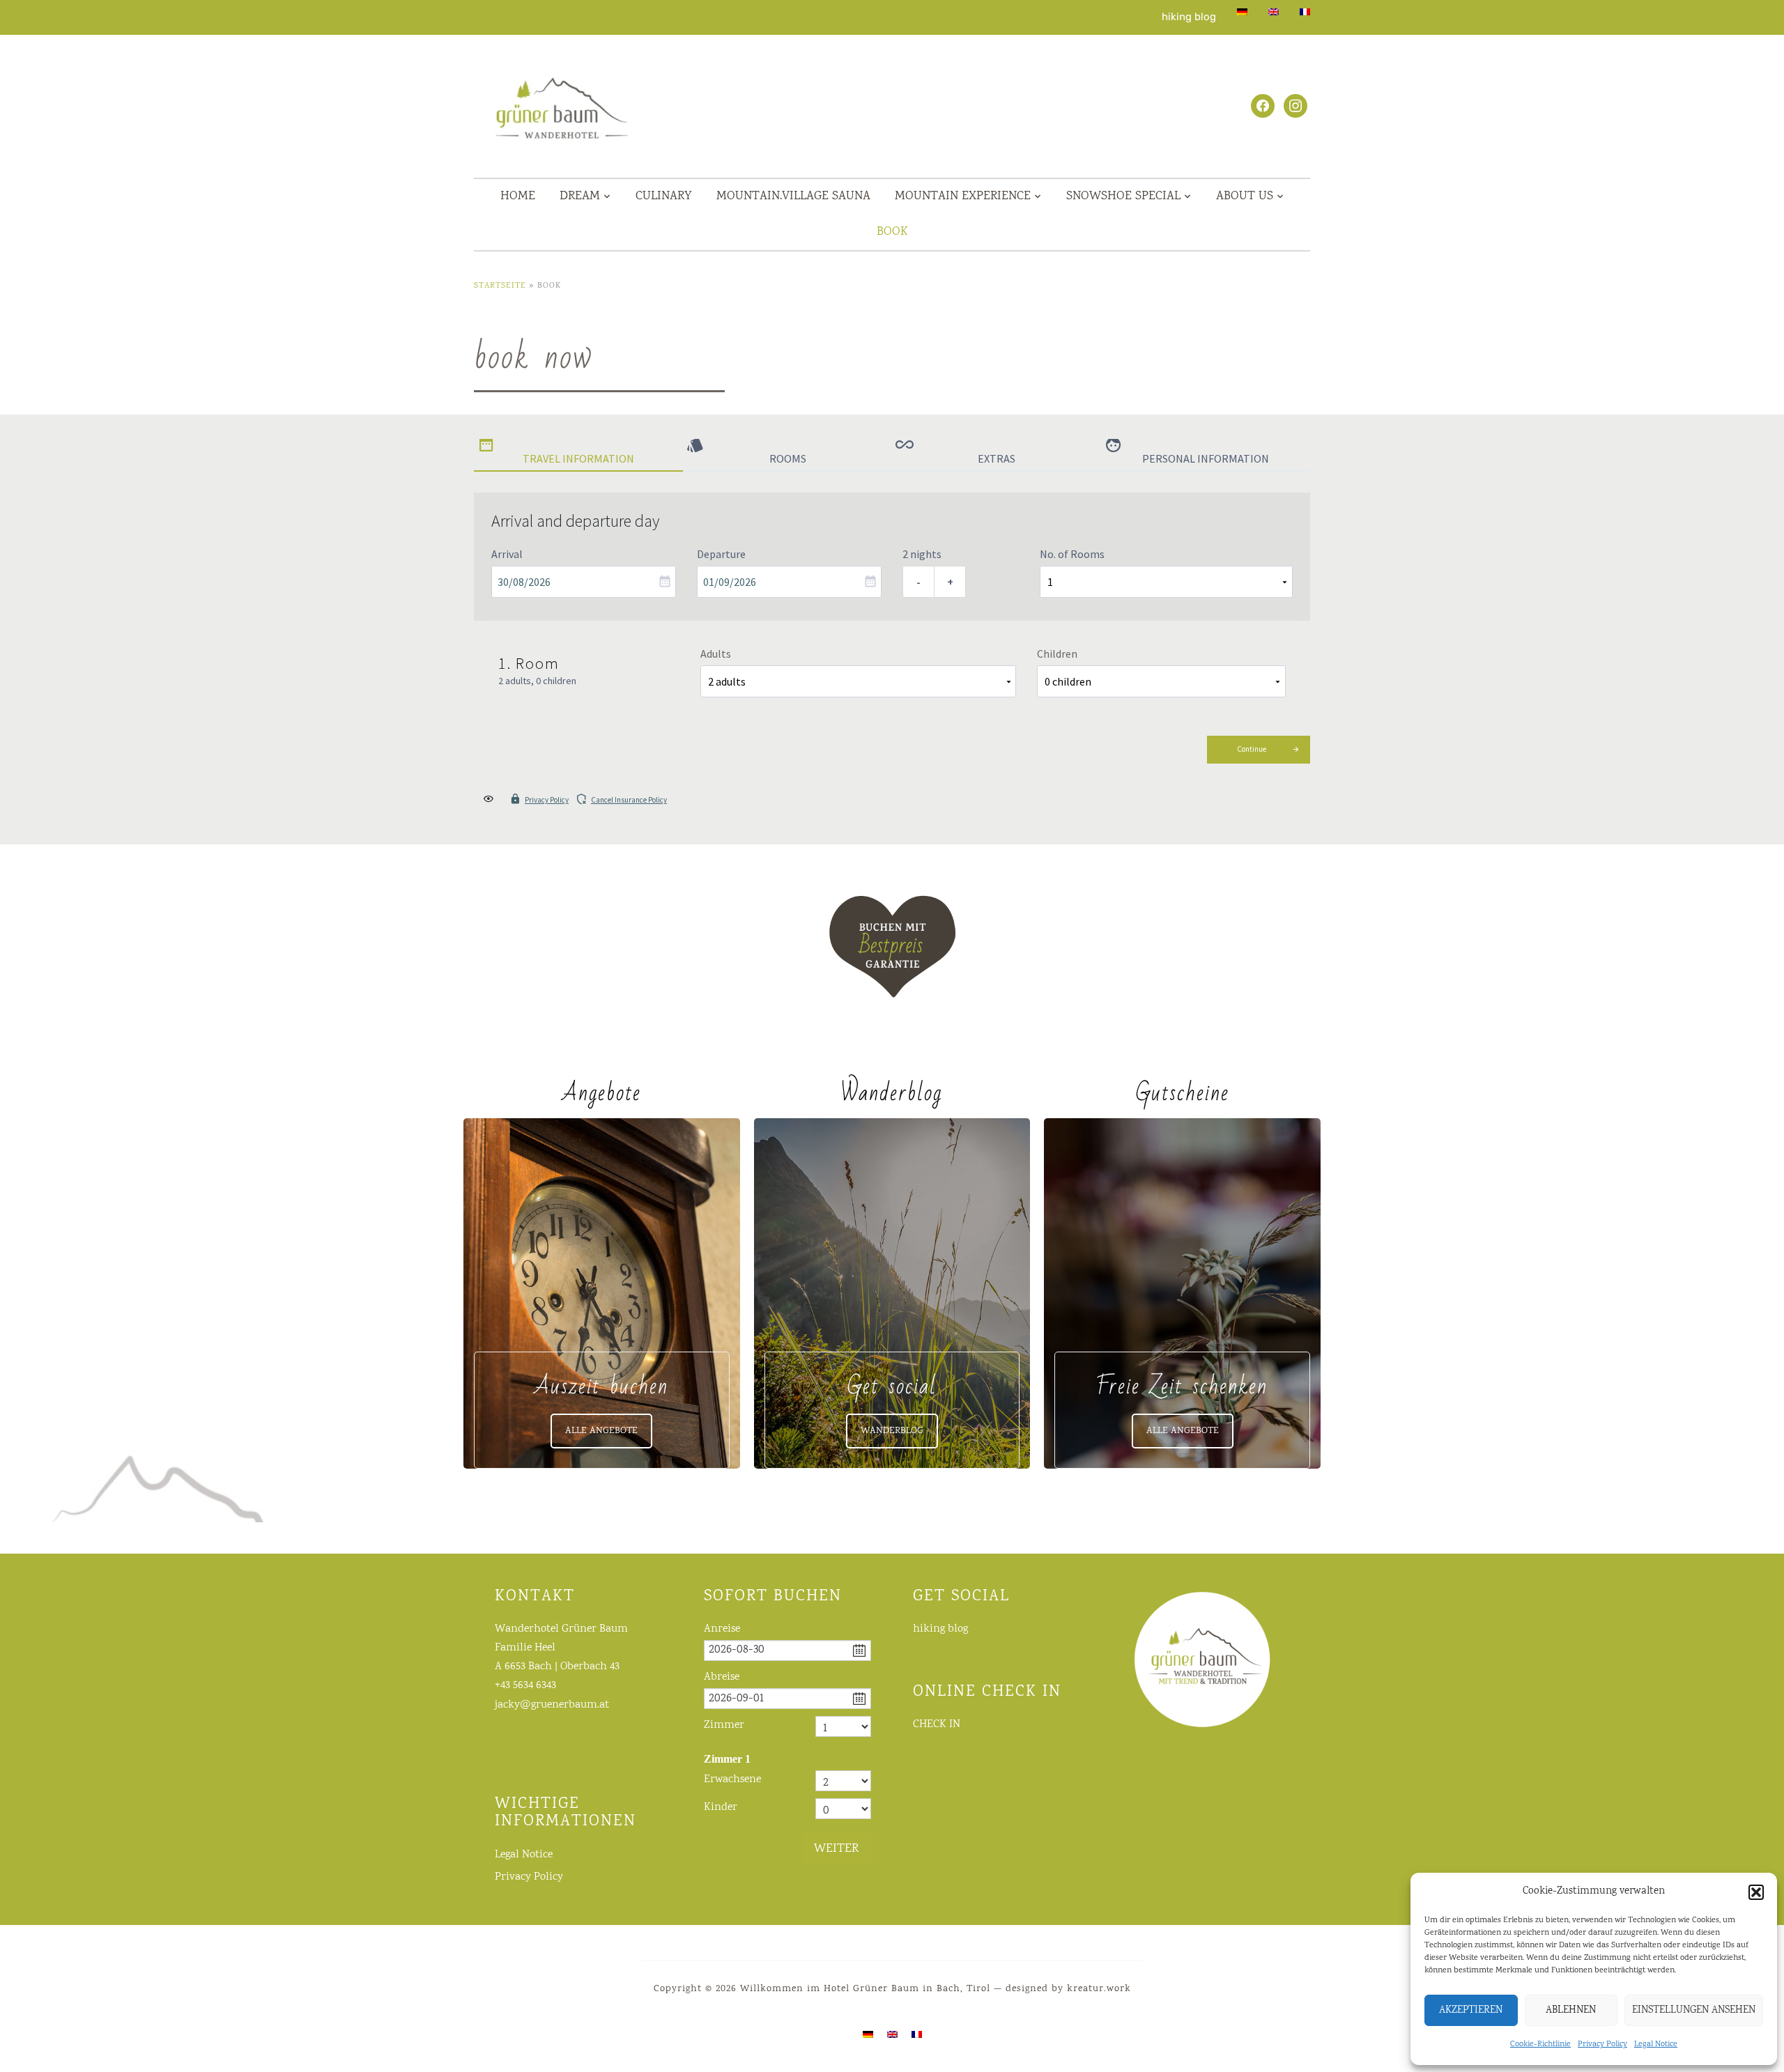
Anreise (722, 1629)
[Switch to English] (892, 2035)
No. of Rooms (1072, 554)
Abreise (722, 1677)
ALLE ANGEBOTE (601, 1431)
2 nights (922, 554)
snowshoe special (1123, 196)
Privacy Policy (1602, 2044)
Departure (721, 554)
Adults (716, 654)
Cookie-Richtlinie (1540, 2044)
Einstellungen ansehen (1694, 2011)
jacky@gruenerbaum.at (552, 1705)
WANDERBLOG (892, 1431)
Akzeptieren (1471, 2011)
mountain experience (963, 196)
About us (1245, 196)
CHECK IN (937, 1725)
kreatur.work (1099, 1989)
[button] (1756, 1892)
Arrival (507, 554)
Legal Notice (1656, 2044)
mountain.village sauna (793, 196)
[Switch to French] (1305, 12)
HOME (518, 196)
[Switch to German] (1242, 12)
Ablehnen (1571, 2011)
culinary (664, 196)
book (892, 232)
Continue (1252, 749)
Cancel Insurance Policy (629, 800)
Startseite (500, 286)
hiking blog (1189, 17)
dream (580, 196)
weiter (836, 1849)
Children (1057, 654)
